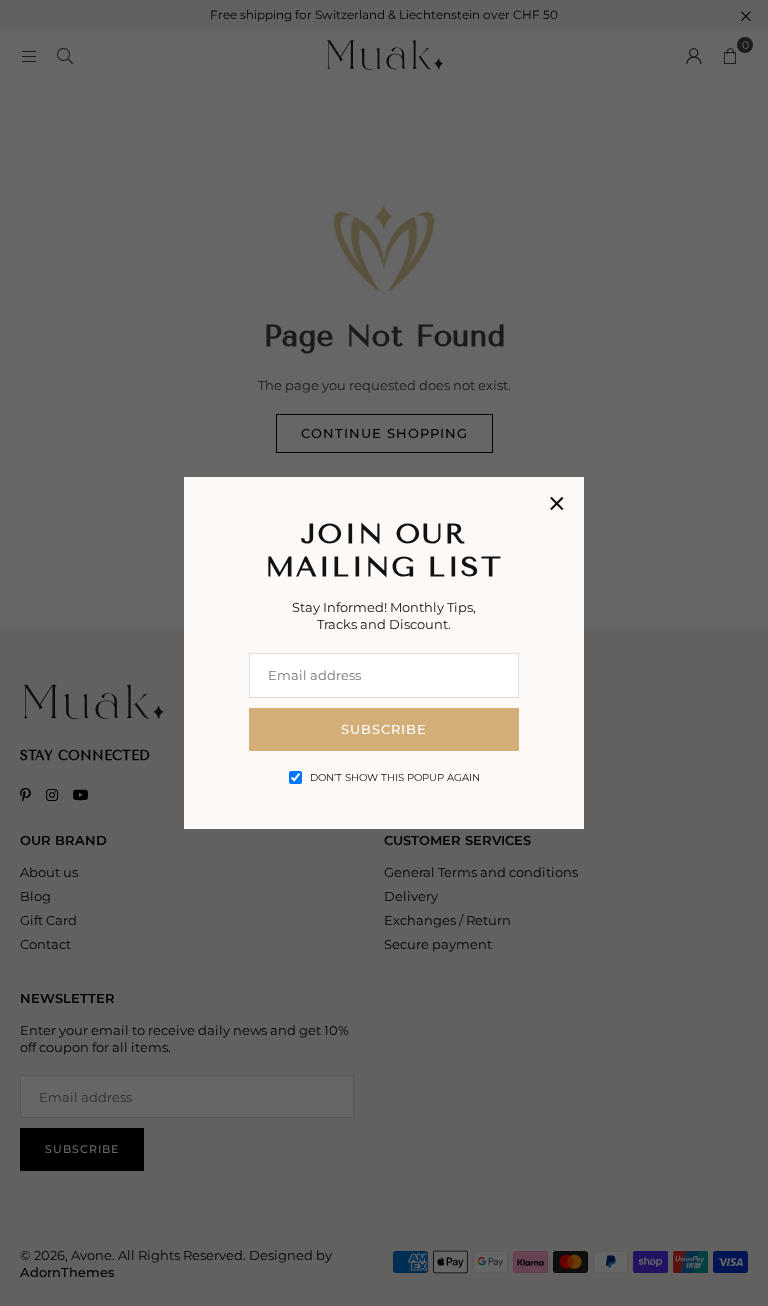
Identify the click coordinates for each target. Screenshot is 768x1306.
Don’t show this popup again (395, 777)
